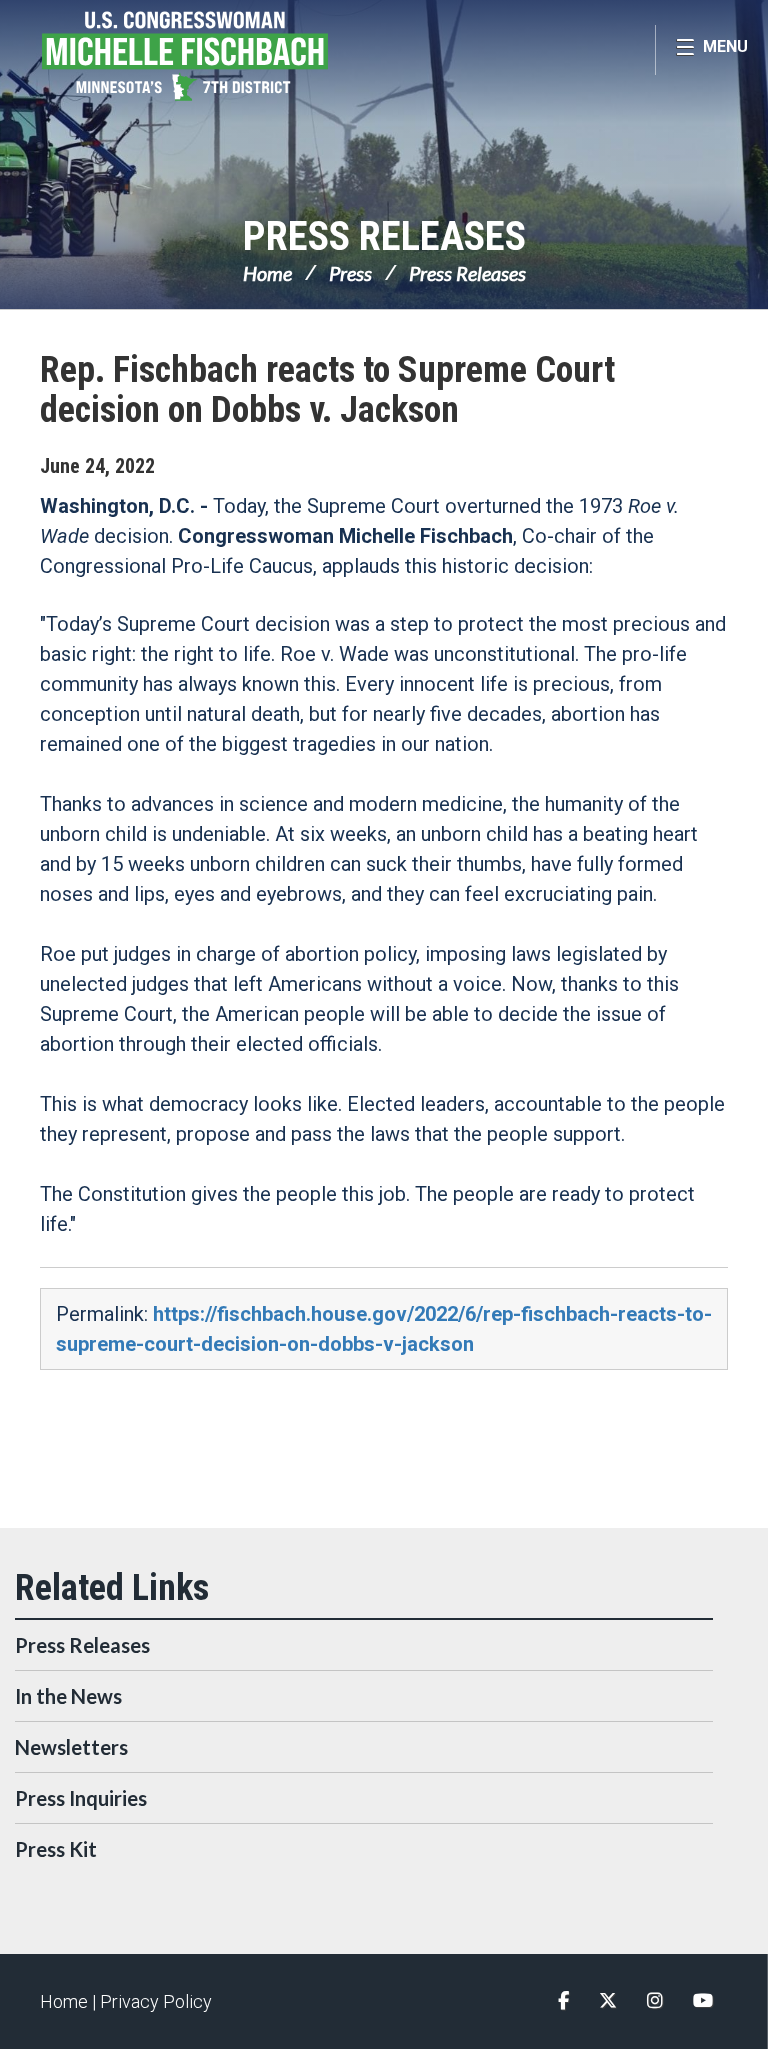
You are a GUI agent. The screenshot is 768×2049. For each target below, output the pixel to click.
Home (267, 273)
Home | (70, 2001)
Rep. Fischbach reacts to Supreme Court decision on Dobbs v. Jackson (327, 390)
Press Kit (56, 1849)
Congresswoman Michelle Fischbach (225, 56)
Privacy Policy (156, 2001)
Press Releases (384, 236)
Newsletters (71, 1747)
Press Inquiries (81, 1798)
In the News (68, 1696)
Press (350, 273)
